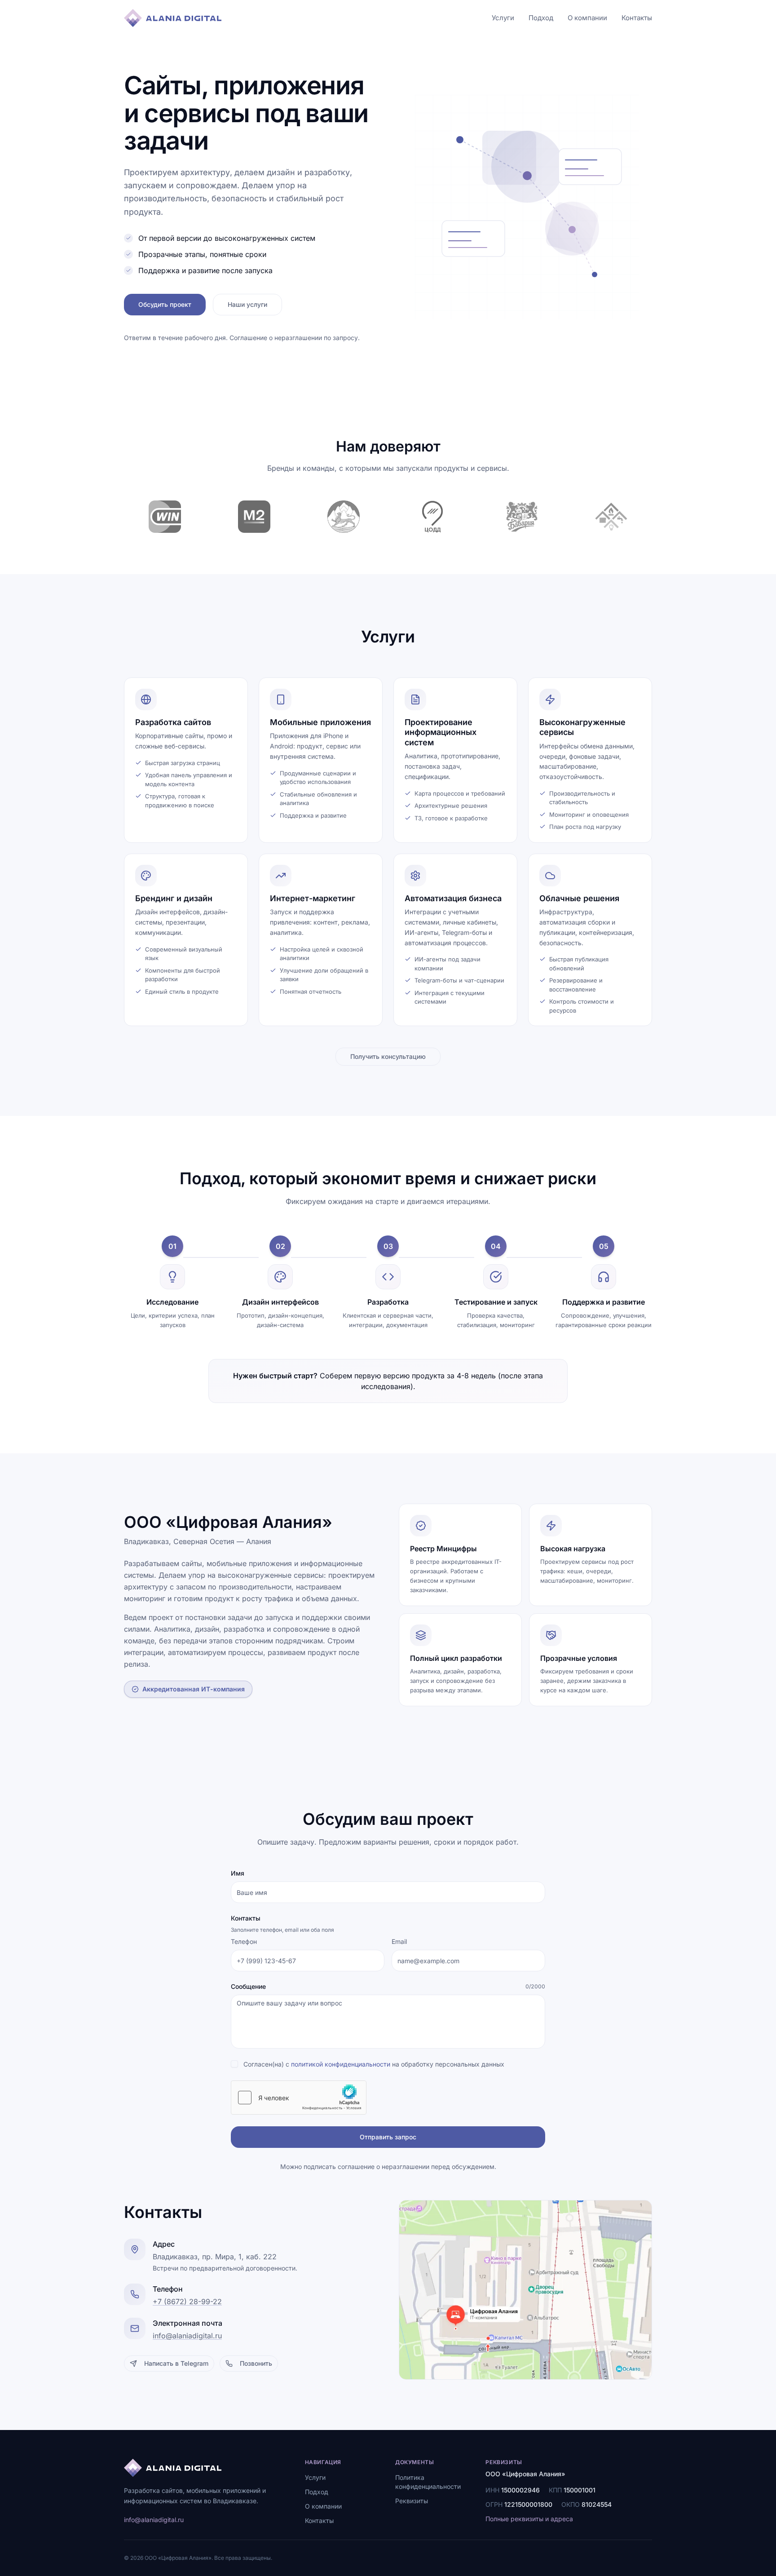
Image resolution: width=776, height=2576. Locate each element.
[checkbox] (234, 2064)
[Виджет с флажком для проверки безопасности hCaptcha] (299, 2098)
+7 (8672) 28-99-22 (187, 2302)
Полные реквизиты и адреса (529, 2519)
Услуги (503, 18)
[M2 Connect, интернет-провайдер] (254, 517)
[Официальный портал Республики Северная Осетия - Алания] (343, 517)
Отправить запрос (388, 2137)
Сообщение (248, 1986)
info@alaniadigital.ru (187, 2336)
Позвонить (256, 2363)
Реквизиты (412, 2501)
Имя (238, 1873)
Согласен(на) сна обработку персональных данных (374, 2064)
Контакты (637, 18)
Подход (541, 18)
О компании (587, 18)
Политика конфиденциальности (428, 2482)
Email (399, 1941)
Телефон (244, 1941)
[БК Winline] (165, 517)
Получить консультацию (388, 1056)
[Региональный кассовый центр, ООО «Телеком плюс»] (611, 517)
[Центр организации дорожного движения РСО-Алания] (433, 517)
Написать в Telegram (176, 2363)
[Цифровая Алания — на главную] (173, 18)
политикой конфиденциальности (341, 2064)
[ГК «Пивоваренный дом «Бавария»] (522, 517)
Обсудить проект (165, 304)
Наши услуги (247, 304)
